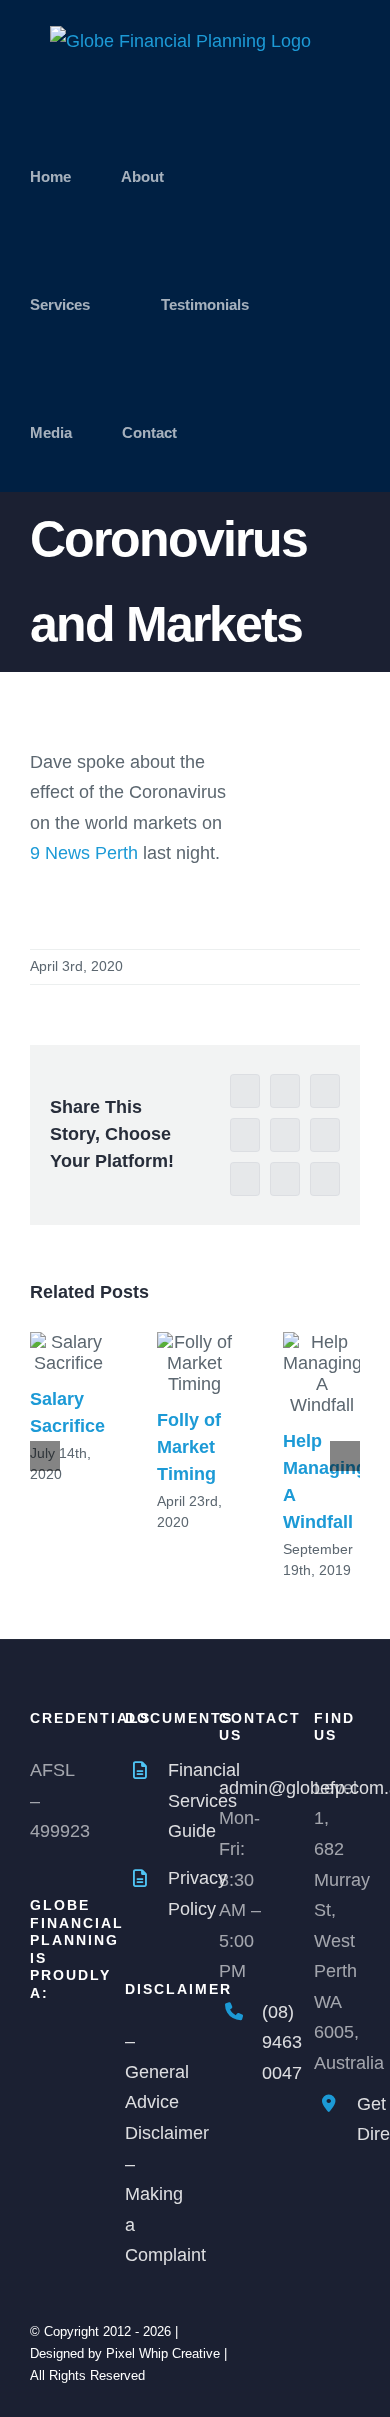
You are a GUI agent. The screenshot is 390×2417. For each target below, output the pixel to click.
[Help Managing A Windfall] (321, 1374)
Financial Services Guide (169, 1800)
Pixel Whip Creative (163, 2353)
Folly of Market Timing (189, 1447)
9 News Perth (84, 853)
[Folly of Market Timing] (195, 1363)
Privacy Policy (169, 1893)
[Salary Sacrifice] (68, 1353)
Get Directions (358, 2119)
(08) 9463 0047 (263, 2042)
